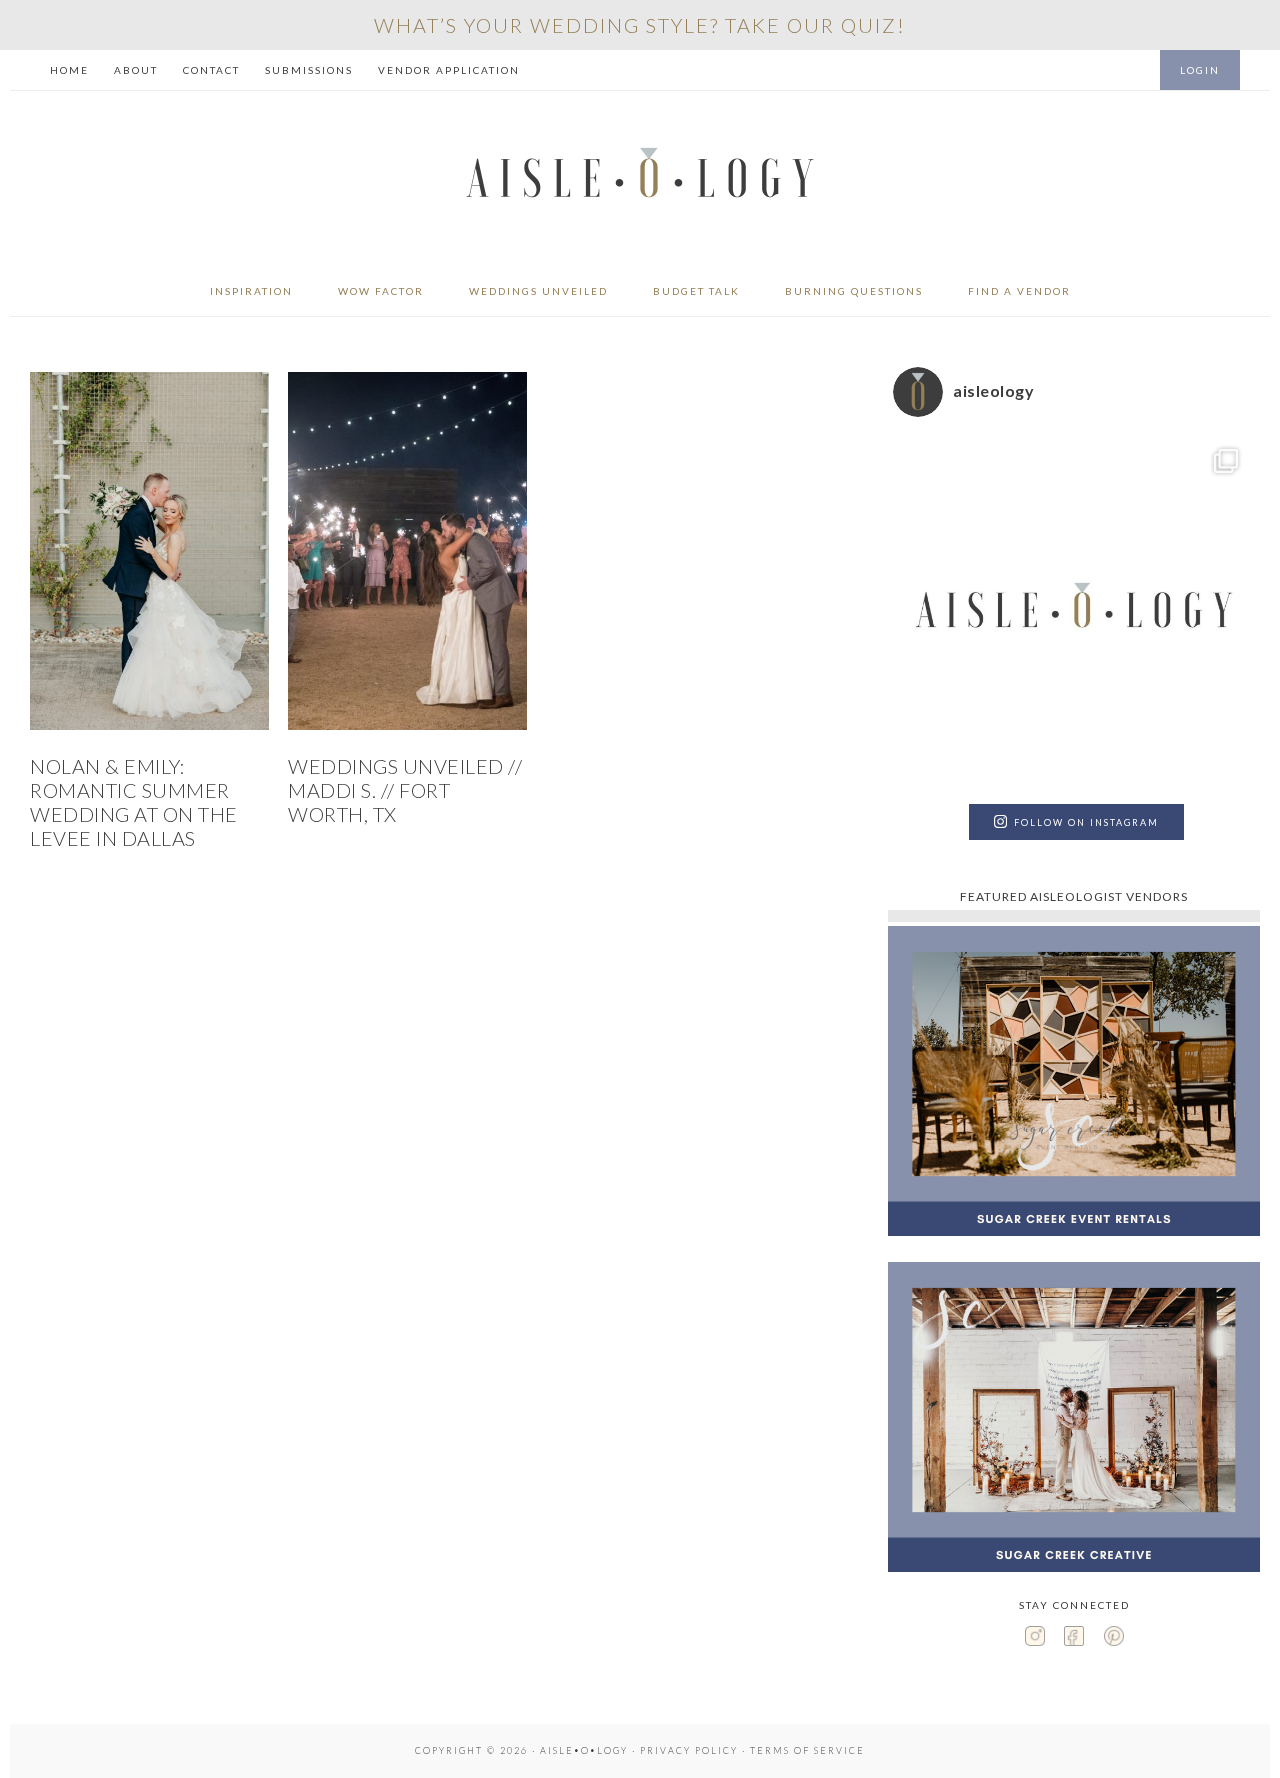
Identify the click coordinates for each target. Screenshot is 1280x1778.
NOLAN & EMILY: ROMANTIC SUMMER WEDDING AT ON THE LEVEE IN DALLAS (134, 802)
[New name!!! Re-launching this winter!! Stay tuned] (1074, 613)
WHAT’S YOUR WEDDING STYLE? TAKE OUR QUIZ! (640, 25)
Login (1200, 70)
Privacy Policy (689, 1750)
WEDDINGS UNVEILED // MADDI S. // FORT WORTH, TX (405, 790)
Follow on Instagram (1086, 822)
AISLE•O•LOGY (640, 178)
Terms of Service (807, 1750)
